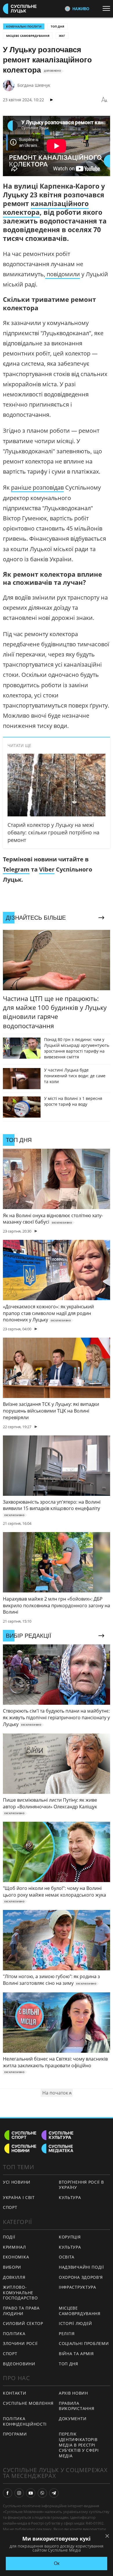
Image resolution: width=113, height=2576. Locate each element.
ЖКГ (62, 36)
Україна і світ (19, 2197)
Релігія (67, 2334)
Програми (15, 2434)
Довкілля (14, 2277)
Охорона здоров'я (81, 2277)
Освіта (67, 2257)
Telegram (16, 869)
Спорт (10, 2207)
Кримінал (14, 2247)
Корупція (70, 2237)
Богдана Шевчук (34, 85)
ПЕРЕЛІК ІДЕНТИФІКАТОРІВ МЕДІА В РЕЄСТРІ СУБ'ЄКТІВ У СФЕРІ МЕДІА (79, 2445)
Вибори (12, 2267)
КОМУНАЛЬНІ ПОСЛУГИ (24, 26)
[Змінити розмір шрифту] (104, 100)
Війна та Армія (76, 2354)
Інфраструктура (78, 2287)
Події (9, 2237)
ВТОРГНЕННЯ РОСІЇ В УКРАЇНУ (81, 2185)
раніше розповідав (37, 487)
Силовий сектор (23, 2323)
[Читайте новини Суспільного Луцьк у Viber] (42, 2493)
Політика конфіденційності (25, 2421)
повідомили (63, 274)
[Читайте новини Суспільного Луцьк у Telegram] (54, 2493)
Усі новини (17, 2182)
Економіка (16, 2257)
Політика (14, 2334)
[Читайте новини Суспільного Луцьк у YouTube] (31, 2493)
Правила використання (76, 2406)
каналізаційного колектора (46, 208)
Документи (73, 2419)
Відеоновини (19, 2364)
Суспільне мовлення (28, 2403)
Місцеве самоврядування (28, 36)
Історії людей (75, 2323)
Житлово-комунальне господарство (20, 2292)
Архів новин (73, 2393)
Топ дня (58, 26)
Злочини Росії (20, 2343)
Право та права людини (21, 2311)
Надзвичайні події (81, 2267)
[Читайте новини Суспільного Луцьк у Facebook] (8, 2493)
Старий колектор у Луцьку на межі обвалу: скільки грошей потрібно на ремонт (53, 832)
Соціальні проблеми (84, 2343)
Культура (70, 2197)
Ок (57, 2563)
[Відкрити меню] (108, 8)
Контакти (15, 2393)
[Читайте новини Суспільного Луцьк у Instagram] (19, 2493)
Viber (47, 869)
